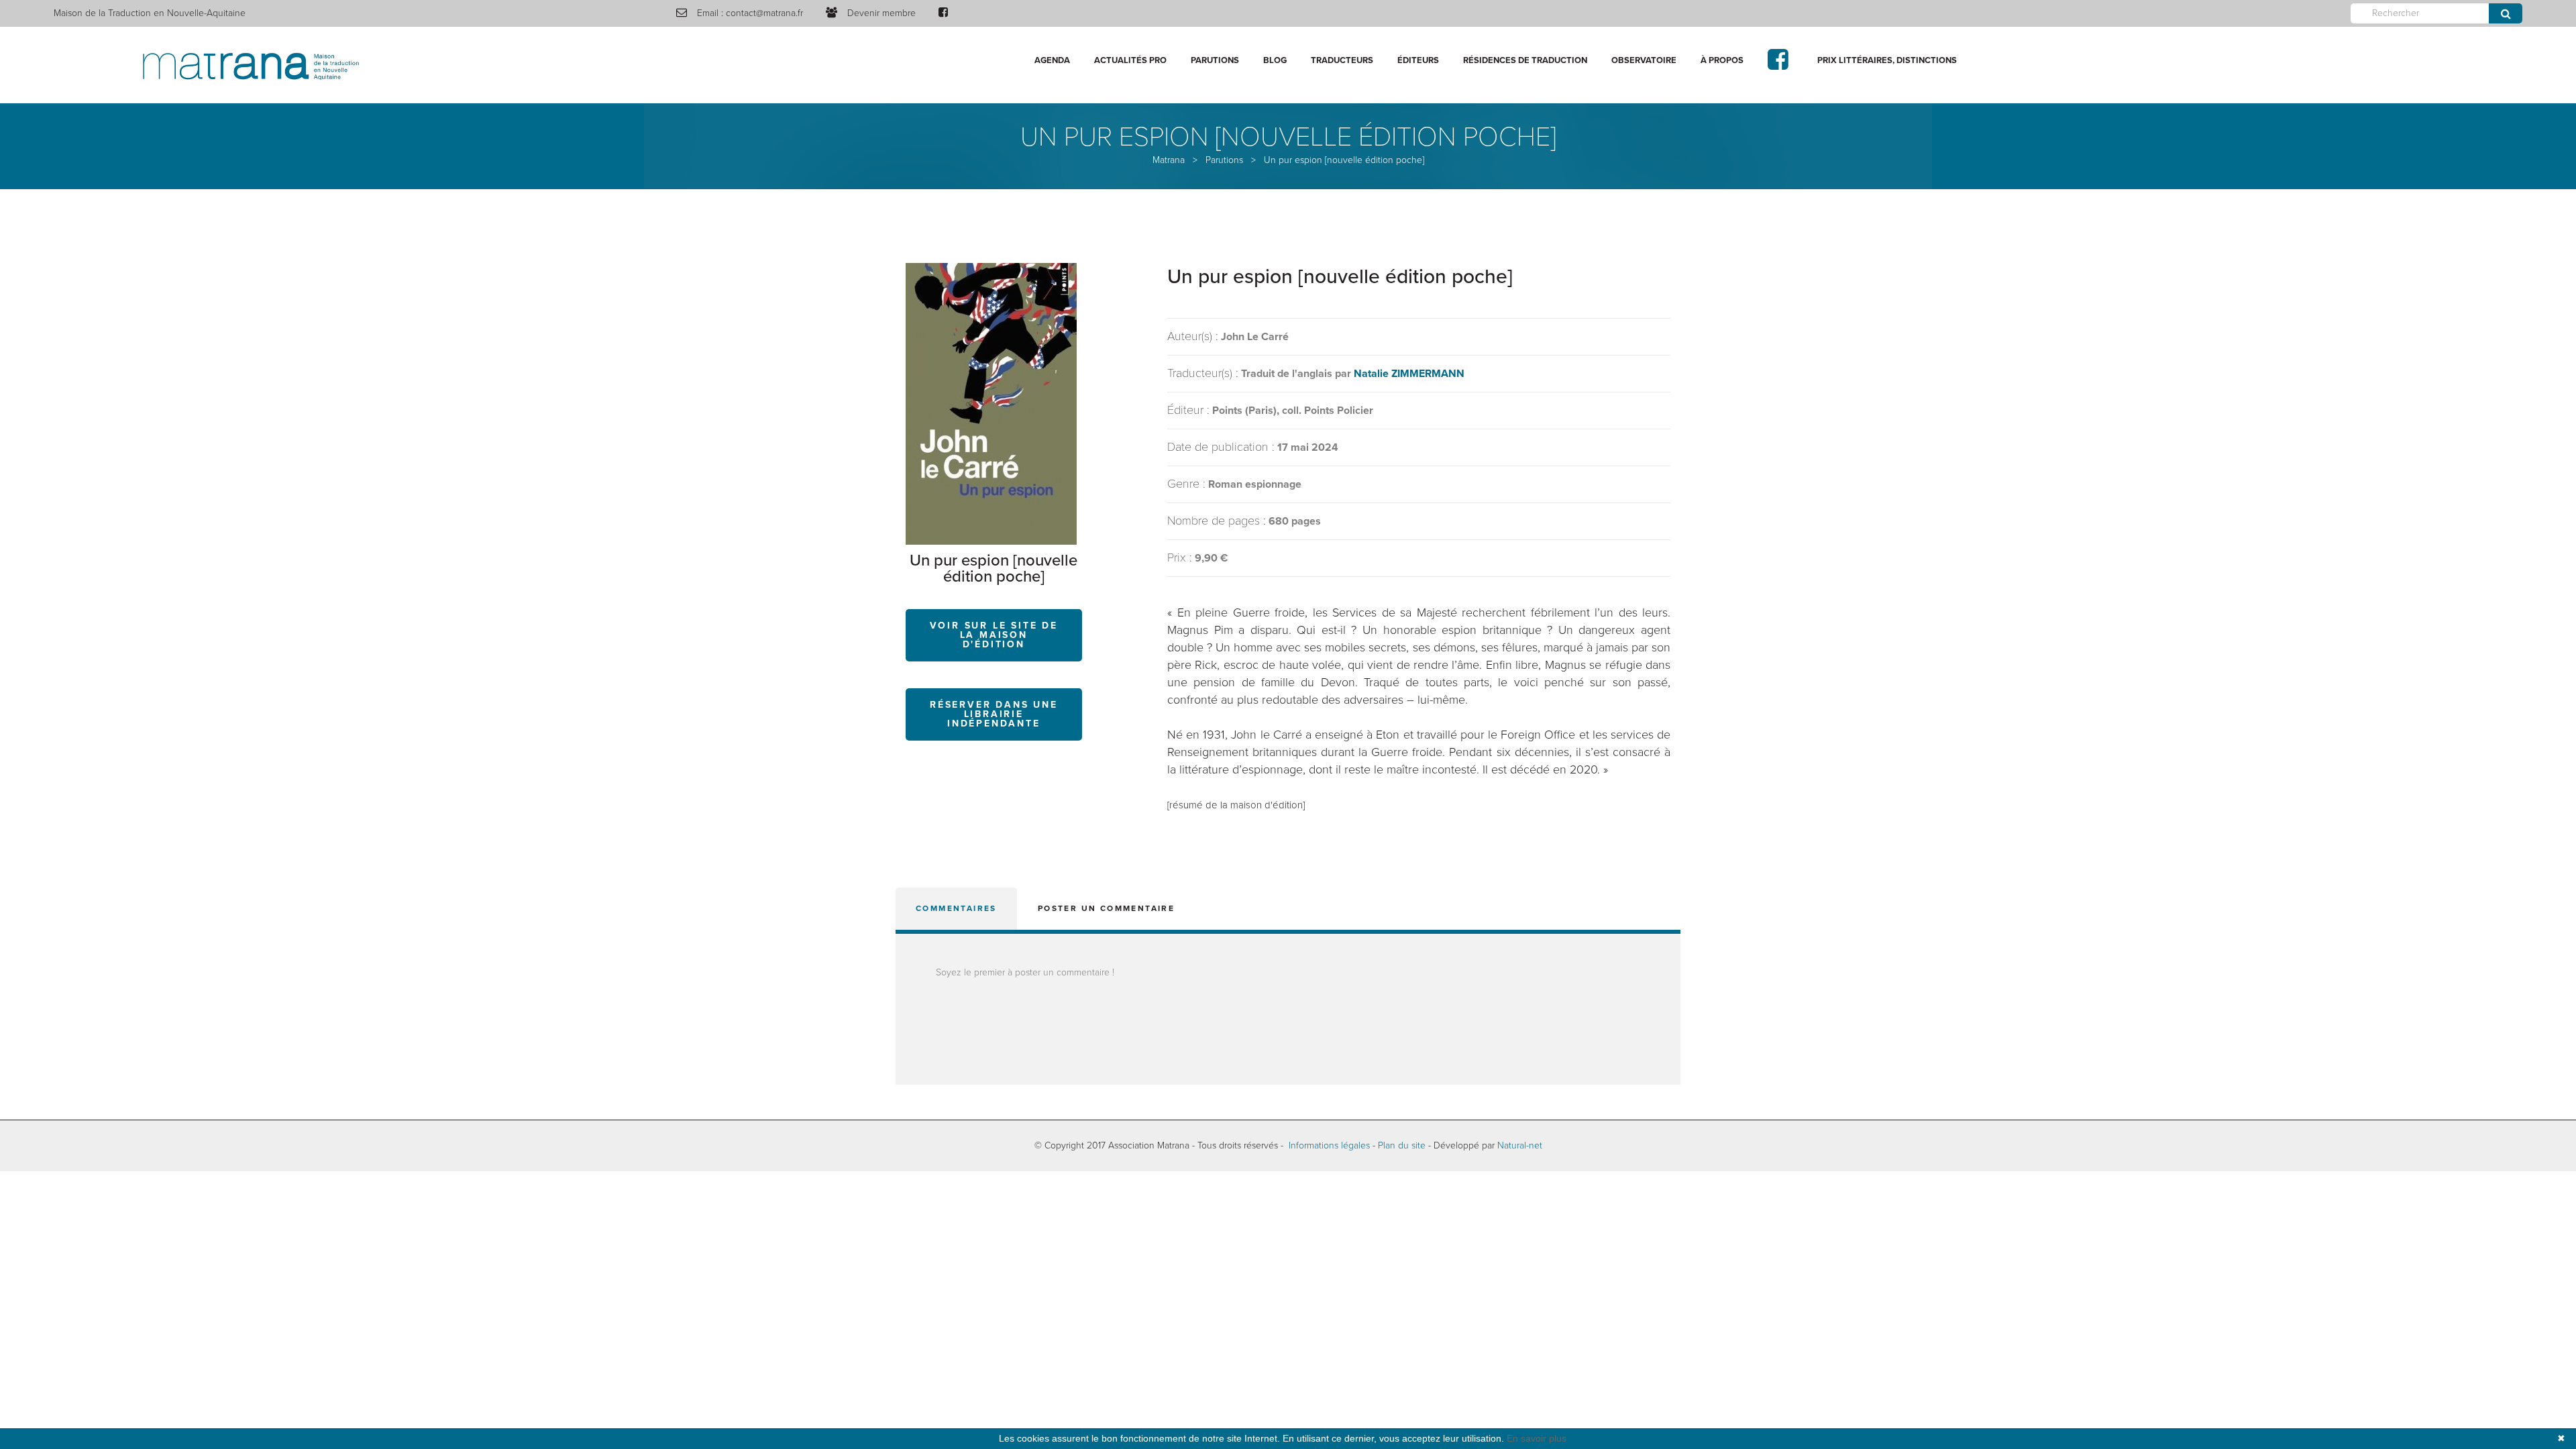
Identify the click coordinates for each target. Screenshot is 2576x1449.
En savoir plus (1537, 1438)
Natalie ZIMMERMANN (1409, 374)
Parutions (1215, 60)
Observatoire (1644, 60)
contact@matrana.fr (764, 13)
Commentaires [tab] (956, 908)
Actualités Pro (1130, 60)
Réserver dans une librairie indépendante (994, 714)
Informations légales (1329, 1145)
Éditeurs (1418, 60)
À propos (1722, 60)
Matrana (1169, 160)
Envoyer (2506, 13)
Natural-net (1520, 1145)
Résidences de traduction (1525, 60)
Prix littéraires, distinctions (1887, 60)
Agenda (1052, 60)
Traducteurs (1342, 60)
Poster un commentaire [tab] (1106, 908)
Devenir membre (881, 13)
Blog (1275, 60)
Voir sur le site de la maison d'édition (994, 635)
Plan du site (1402, 1145)
